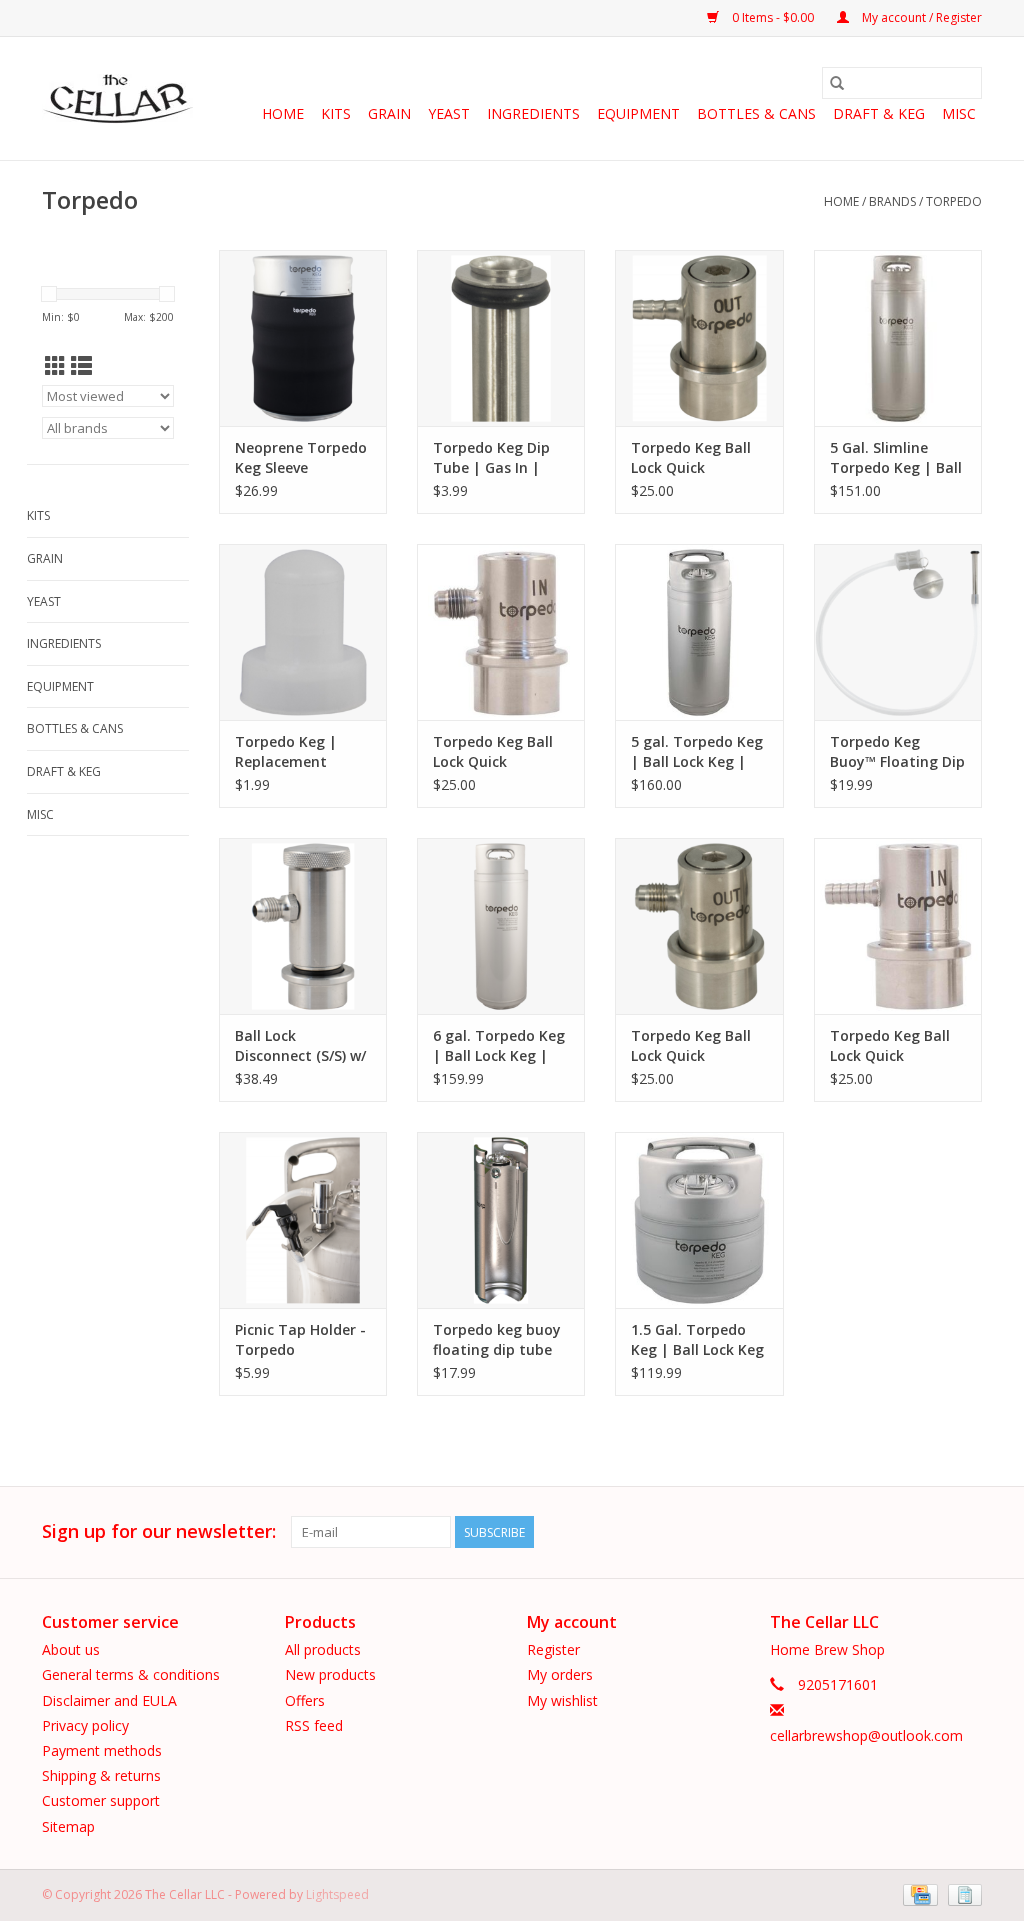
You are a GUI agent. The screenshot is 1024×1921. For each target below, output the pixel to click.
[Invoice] (961, 1893)
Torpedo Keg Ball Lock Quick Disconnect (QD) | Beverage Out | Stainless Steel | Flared (692, 1046)
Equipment (638, 113)
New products (330, 1674)
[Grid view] (55, 366)
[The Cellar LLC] (117, 99)
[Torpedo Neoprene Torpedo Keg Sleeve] (303, 338)
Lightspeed (337, 1894)
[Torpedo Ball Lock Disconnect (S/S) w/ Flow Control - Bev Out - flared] (303, 926)
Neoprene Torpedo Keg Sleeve (301, 457)
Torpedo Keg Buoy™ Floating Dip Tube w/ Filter (897, 752)
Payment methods (102, 1750)
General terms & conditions (131, 1674)
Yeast (449, 113)
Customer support (101, 1800)
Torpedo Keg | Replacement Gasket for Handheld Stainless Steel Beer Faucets (302, 752)
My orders (560, 1674)
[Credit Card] (918, 1893)
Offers (305, 1700)
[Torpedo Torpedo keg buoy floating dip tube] (501, 1220)
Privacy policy (85, 1725)
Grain (389, 113)
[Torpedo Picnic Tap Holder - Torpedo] (303, 1220)
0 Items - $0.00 (773, 17)
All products (323, 1649)
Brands (892, 201)
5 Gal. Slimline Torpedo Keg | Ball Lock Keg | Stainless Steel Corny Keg (896, 458)
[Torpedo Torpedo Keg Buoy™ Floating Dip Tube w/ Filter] (898, 632)
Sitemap (68, 1826)
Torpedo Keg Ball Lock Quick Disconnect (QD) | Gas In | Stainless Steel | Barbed (891, 1046)
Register (553, 1649)
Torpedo (954, 201)
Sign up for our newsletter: (159, 1531)
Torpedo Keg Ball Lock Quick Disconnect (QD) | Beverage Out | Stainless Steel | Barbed (692, 458)
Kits (336, 113)
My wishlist (562, 1700)
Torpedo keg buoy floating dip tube (497, 1339)
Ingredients (533, 113)
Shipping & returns (101, 1775)
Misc (959, 113)
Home (283, 113)
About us (71, 1649)
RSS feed (314, 1725)
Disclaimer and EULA (109, 1700)
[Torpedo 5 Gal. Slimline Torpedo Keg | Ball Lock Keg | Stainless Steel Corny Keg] (898, 338)
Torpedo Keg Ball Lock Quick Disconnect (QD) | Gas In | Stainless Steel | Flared (494, 752)
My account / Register (920, 17)
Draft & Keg (879, 113)
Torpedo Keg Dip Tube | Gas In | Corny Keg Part (491, 458)
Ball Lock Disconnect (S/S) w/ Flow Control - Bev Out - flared (300, 1046)
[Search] (837, 83)
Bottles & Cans (756, 113)
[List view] (81, 366)
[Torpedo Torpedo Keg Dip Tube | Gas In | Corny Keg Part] (501, 338)
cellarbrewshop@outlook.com (866, 1735)
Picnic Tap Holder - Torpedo (300, 1339)
